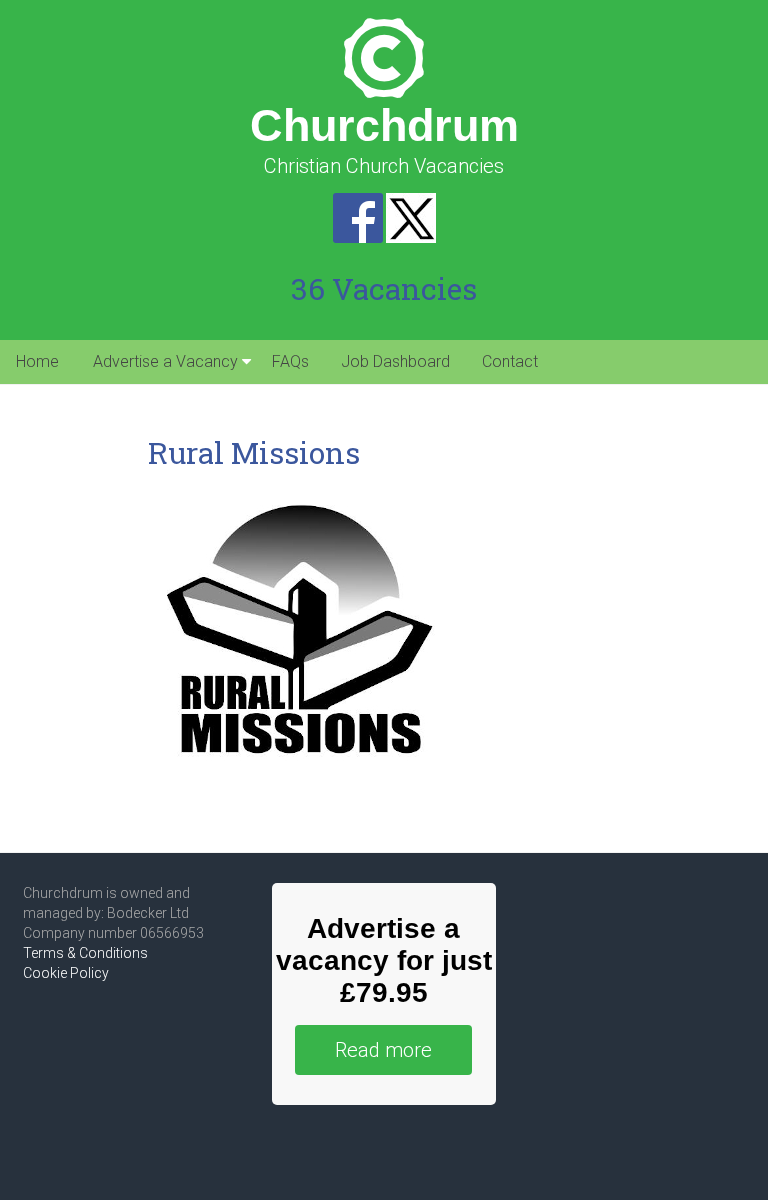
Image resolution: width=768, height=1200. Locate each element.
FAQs (290, 361)
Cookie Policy (66, 973)
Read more (383, 1050)
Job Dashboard (395, 361)
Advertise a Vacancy (165, 361)
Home (37, 361)
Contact (510, 361)
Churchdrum (384, 125)
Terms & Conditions (85, 953)
